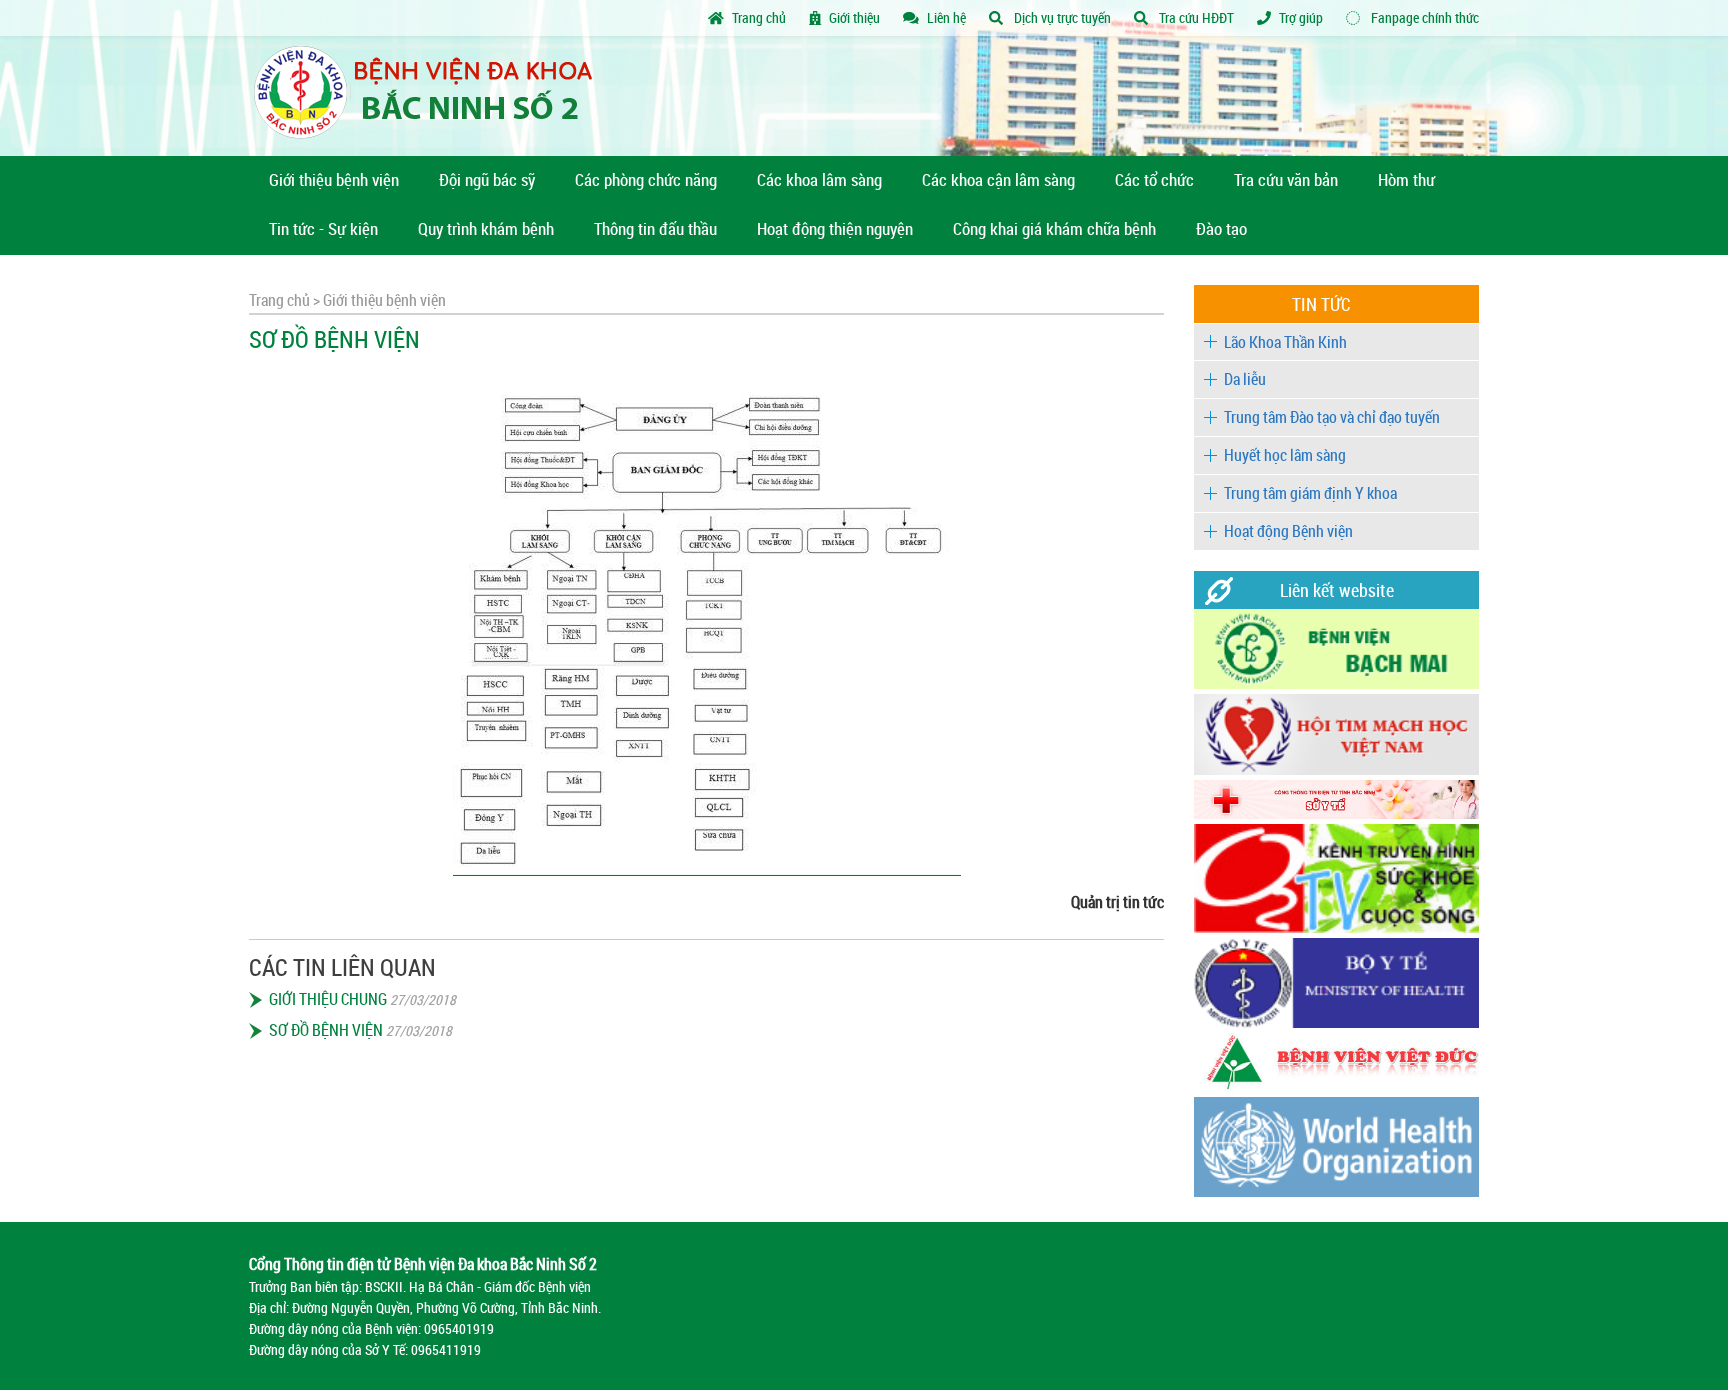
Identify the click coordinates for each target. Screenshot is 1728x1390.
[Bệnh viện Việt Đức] (1336, 1086)
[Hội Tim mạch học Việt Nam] (1336, 769)
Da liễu (1245, 379)
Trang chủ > (284, 300)
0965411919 (446, 1349)
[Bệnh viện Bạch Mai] (1336, 683)
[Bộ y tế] (1336, 1022)
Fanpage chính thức (1423, 17)
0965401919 (459, 1328)
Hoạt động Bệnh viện (1288, 531)
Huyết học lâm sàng (1285, 455)
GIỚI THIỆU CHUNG (328, 999)
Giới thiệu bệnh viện (383, 300)
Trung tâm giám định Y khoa (1310, 493)
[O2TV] (1336, 927)
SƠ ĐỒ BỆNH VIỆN (326, 1030)
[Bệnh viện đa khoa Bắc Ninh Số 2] (430, 96)
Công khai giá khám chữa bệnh (1054, 228)
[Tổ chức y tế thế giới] (1336, 1191)
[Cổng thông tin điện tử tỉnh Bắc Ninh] (1336, 813)
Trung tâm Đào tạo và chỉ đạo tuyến (1332, 417)
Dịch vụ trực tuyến (1061, 17)
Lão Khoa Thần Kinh (1285, 342)
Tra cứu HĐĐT (1195, 17)
